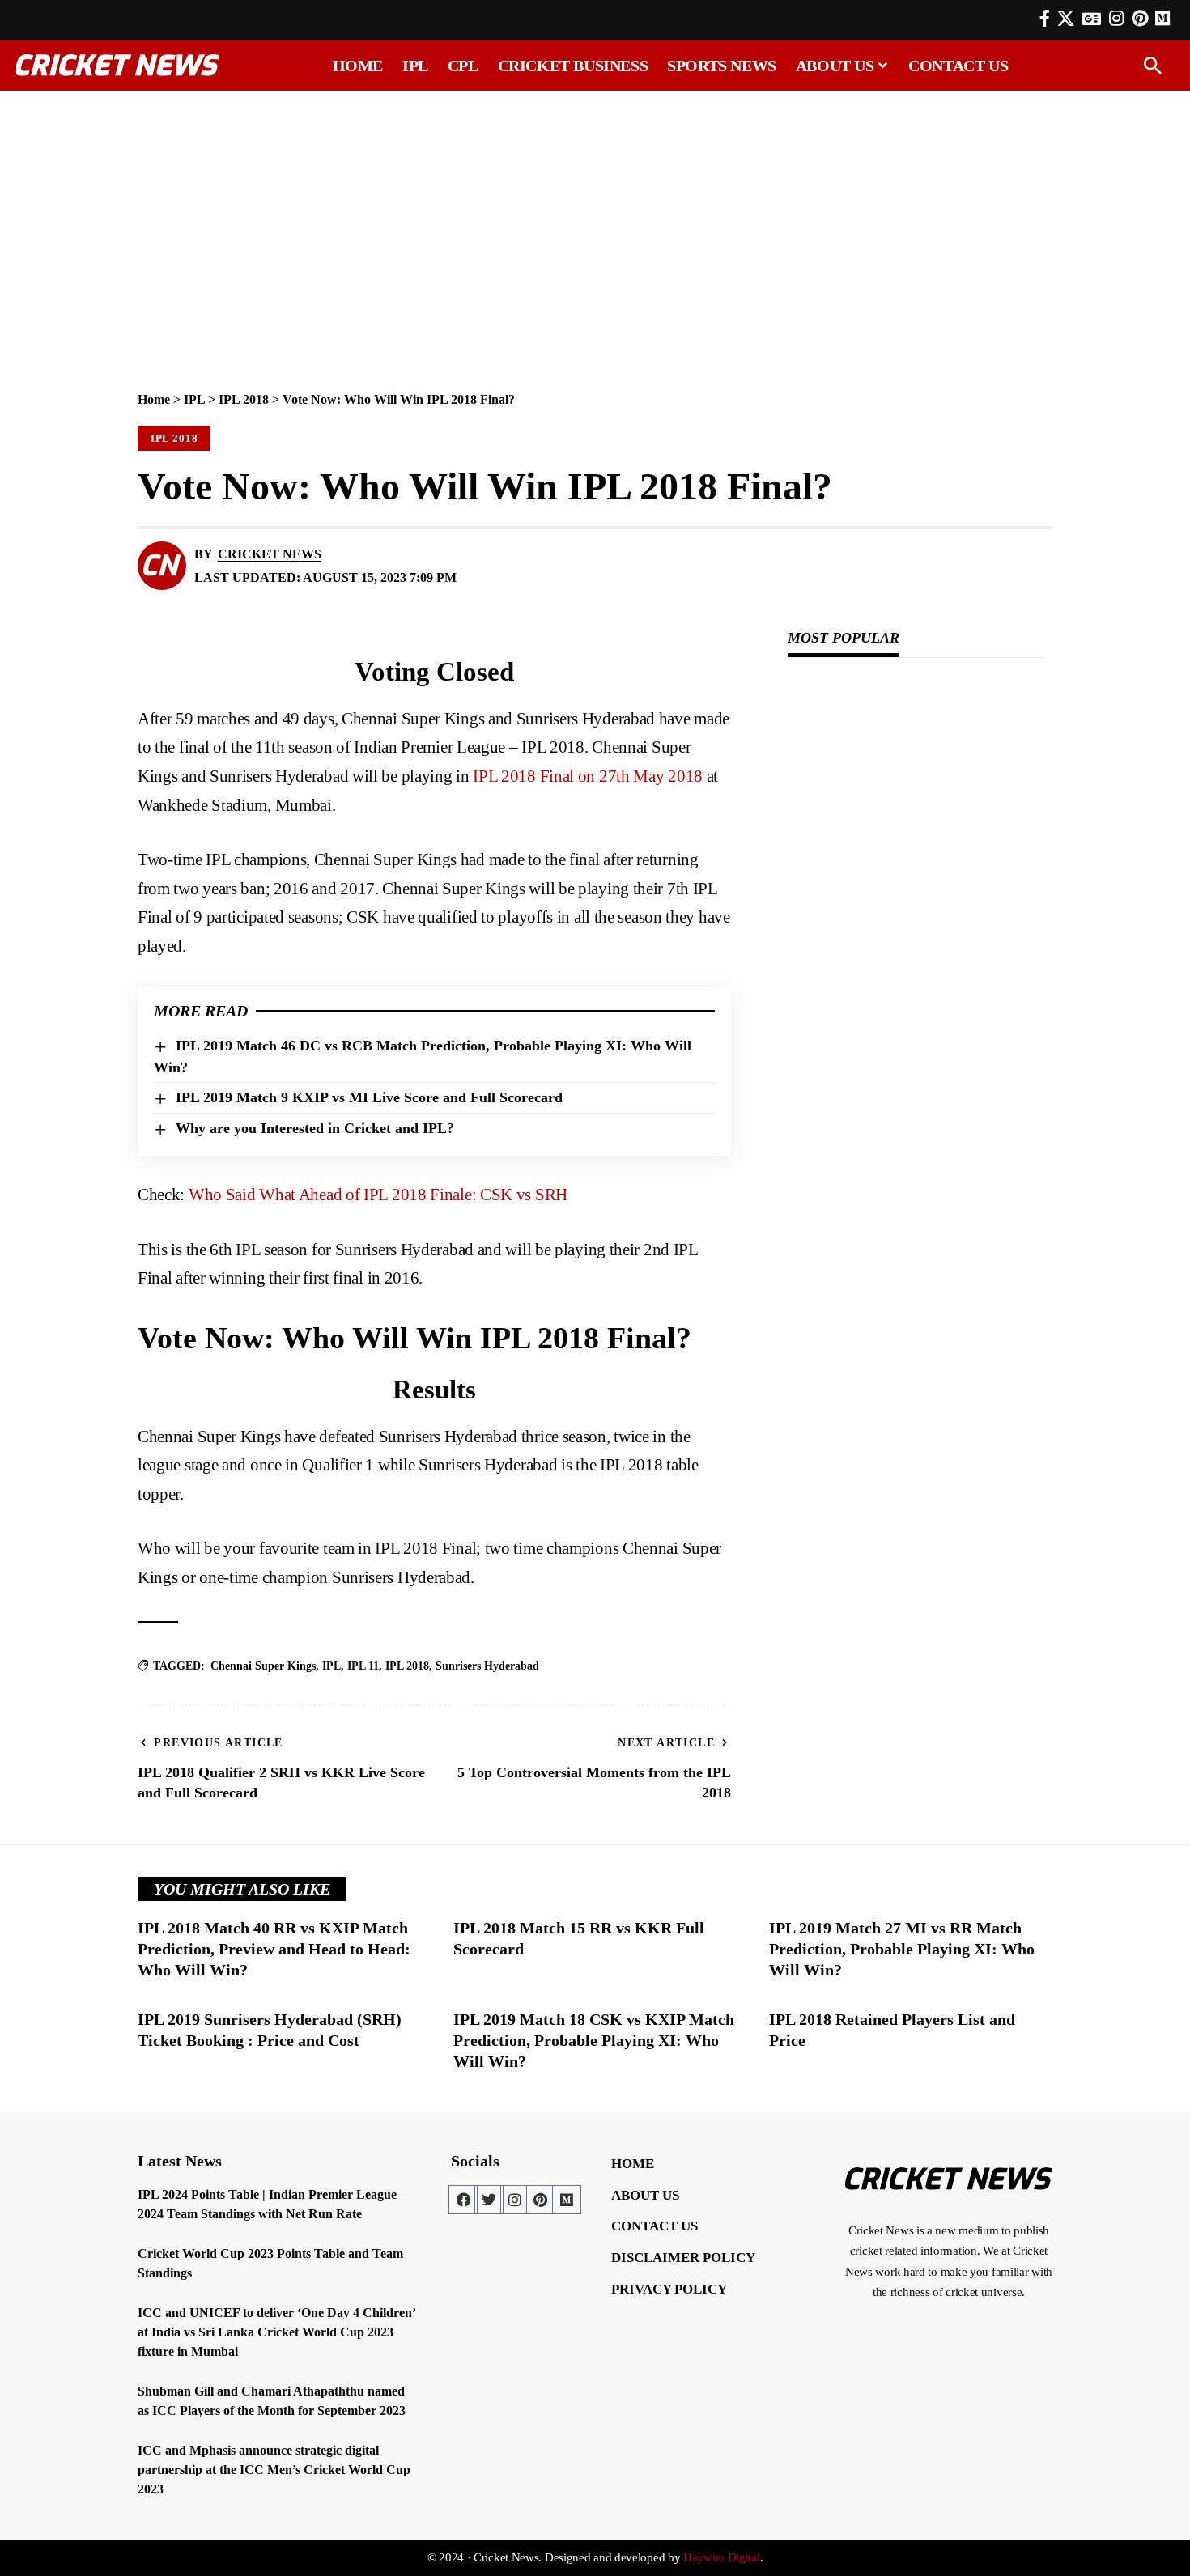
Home (154, 399)
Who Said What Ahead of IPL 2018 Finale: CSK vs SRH (378, 1195)
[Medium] (567, 2200)
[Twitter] (489, 2200)
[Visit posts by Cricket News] (162, 566)
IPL (194, 399)
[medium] (1162, 18)
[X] (1066, 19)
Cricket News (270, 554)
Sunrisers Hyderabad (487, 1666)
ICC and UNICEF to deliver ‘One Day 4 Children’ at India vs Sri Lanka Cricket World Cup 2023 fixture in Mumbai (277, 2332)
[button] (1153, 66)
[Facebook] (1045, 19)
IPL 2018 (244, 399)
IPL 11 (363, 1666)
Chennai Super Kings (263, 1666)
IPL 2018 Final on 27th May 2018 (588, 776)
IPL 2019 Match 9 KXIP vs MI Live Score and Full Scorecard (369, 1097)
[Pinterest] (1140, 19)
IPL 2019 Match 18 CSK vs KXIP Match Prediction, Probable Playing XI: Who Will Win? (594, 2040)
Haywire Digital (722, 2557)
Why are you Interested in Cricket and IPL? (315, 1128)
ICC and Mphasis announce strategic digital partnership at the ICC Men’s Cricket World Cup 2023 (274, 2470)
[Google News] (1092, 19)
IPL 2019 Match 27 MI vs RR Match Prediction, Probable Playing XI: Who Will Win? (902, 1949)
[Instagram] (1116, 19)
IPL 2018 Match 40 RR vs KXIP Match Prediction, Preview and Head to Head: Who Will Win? (274, 1949)
